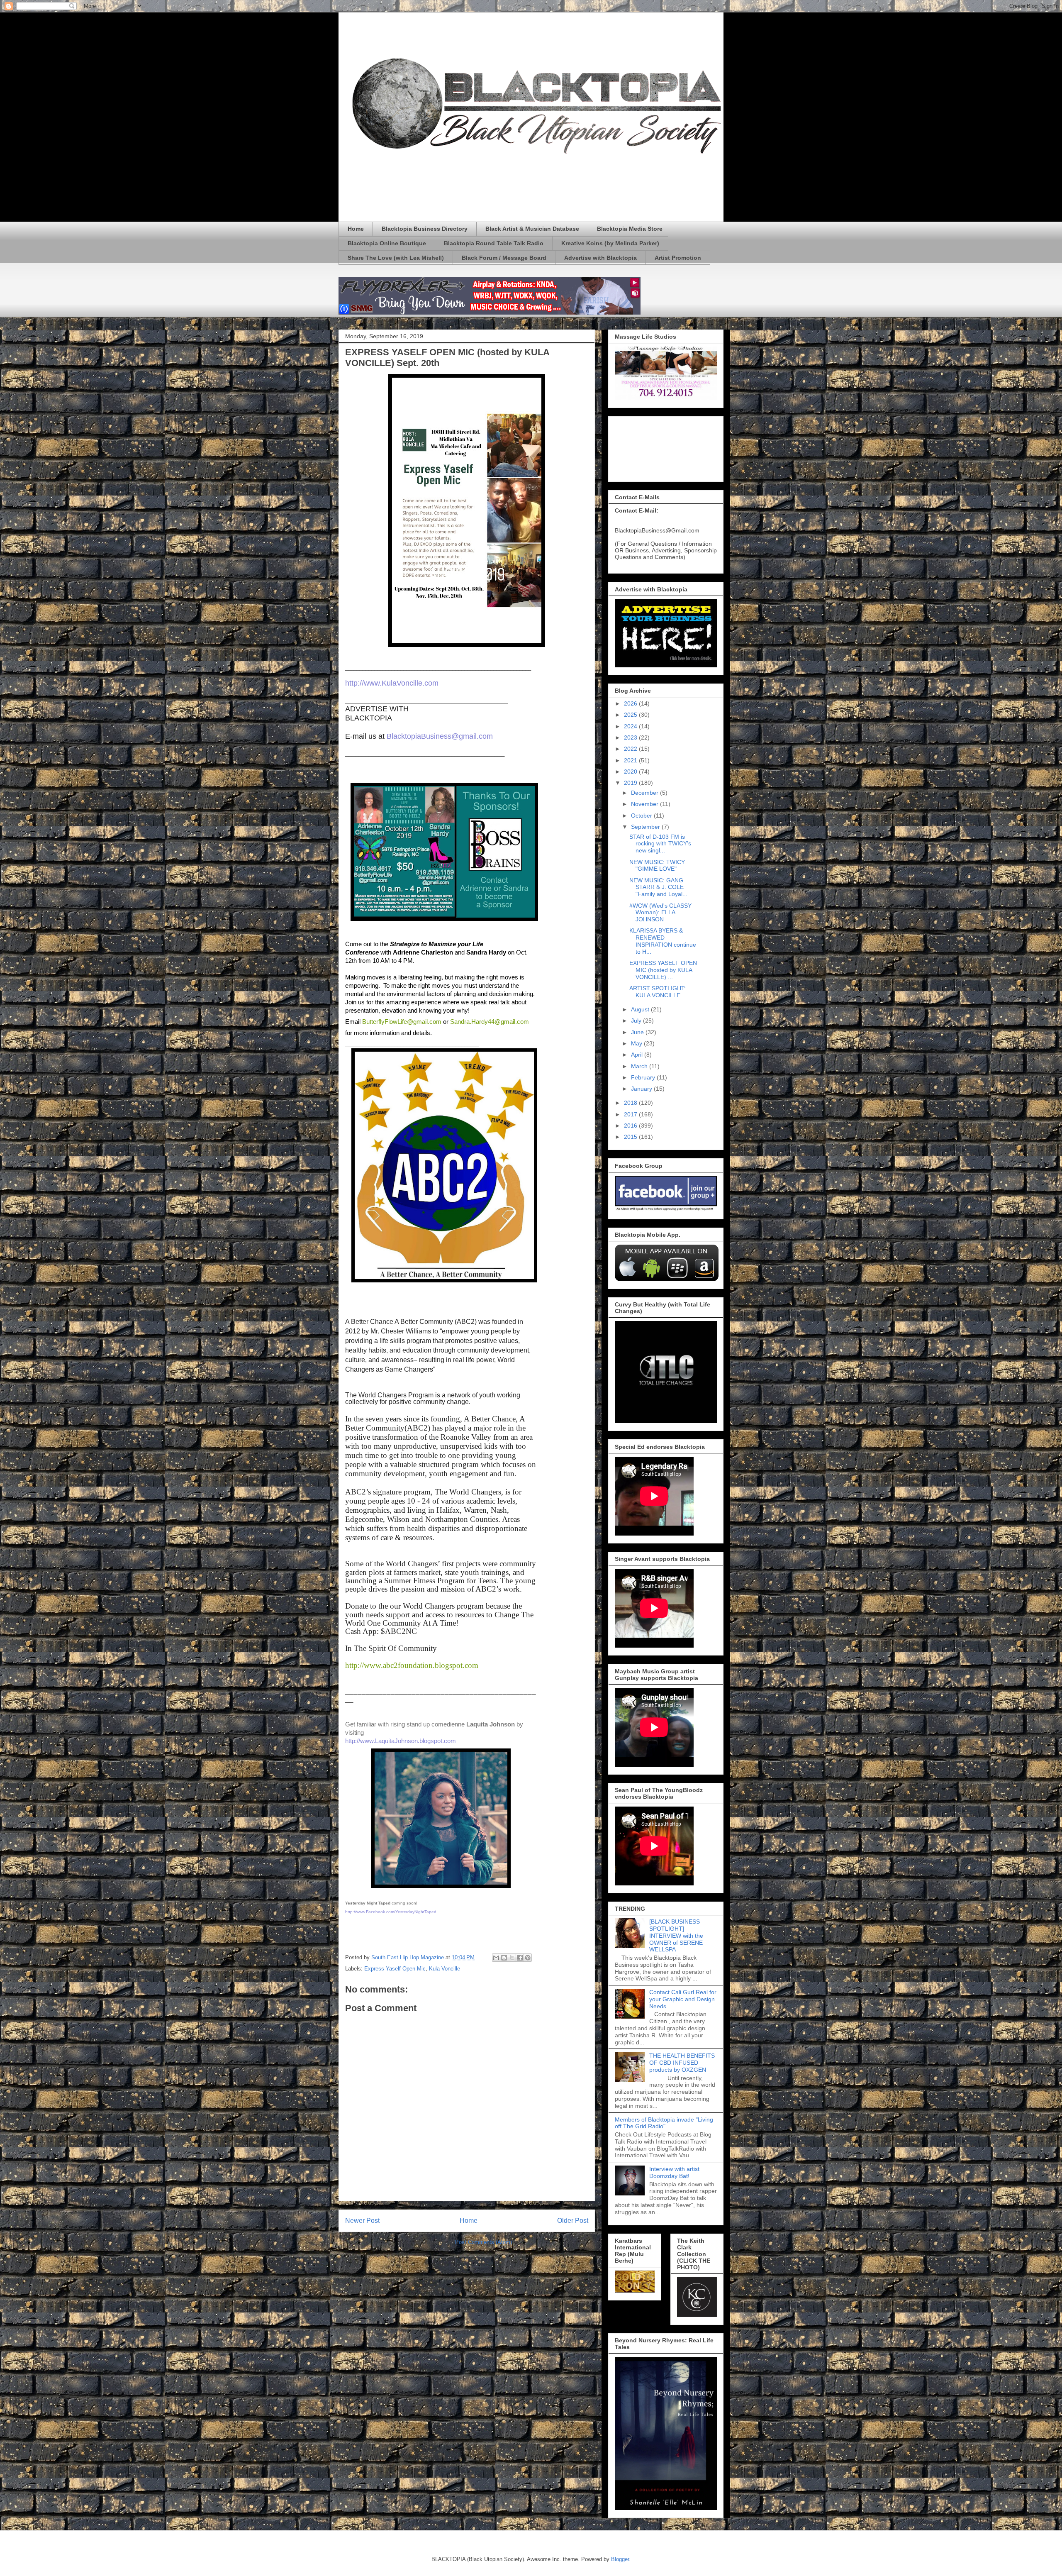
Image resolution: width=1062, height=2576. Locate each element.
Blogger (620, 2559)
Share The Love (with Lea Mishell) (396, 258)
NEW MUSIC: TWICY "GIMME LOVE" (657, 866)
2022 (631, 749)
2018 (631, 1103)
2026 (631, 703)
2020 (631, 772)
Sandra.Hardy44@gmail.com (490, 1022)
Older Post (573, 2221)
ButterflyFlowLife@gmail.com (402, 1022)
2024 (631, 726)
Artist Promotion (678, 258)
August (641, 1009)
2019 (631, 783)
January (642, 1089)
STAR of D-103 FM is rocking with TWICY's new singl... (660, 844)
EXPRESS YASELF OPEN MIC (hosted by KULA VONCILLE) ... (663, 970)
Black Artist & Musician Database (532, 229)
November (645, 804)
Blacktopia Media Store (630, 229)
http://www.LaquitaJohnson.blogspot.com (401, 1741)
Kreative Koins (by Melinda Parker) (610, 243)
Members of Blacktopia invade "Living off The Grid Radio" (664, 2123)
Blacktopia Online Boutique (387, 243)
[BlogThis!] (504, 1958)
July (637, 1021)
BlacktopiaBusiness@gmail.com (440, 736)
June (638, 1032)
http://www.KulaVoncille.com (392, 683)
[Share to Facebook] (520, 1958)
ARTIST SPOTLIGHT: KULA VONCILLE (658, 992)
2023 (631, 737)
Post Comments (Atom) (484, 2242)
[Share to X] (512, 1958)
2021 (631, 760)
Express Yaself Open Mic (395, 1969)
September (646, 827)
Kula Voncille (445, 1969)
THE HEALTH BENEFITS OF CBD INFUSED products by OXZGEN (682, 2063)
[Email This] (496, 1958)
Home (356, 229)
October (642, 816)
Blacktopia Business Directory (425, 229)
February (644, 1077)
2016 (631, 1126)
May (637, 1043)
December (645, 793)
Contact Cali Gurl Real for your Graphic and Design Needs (683, 1999)
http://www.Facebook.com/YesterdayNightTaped (391, 1912)
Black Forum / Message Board (504, 258)
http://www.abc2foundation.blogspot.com (412, 1665)
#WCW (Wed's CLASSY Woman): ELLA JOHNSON (660, 913)
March (640, 1066)
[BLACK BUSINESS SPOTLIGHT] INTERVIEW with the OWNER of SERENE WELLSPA (676, 1935)
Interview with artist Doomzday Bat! (674, 2172)
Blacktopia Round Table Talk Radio (494, 243)
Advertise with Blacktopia (600, 258)
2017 (631, 1114)
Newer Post (362, 2221)
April (638, 1055)
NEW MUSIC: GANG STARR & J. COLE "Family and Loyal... (658, 887)
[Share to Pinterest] (528, 1958)
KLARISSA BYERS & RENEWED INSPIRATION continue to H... (663, 941)
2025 (631, 715)
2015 (631, 1137)
